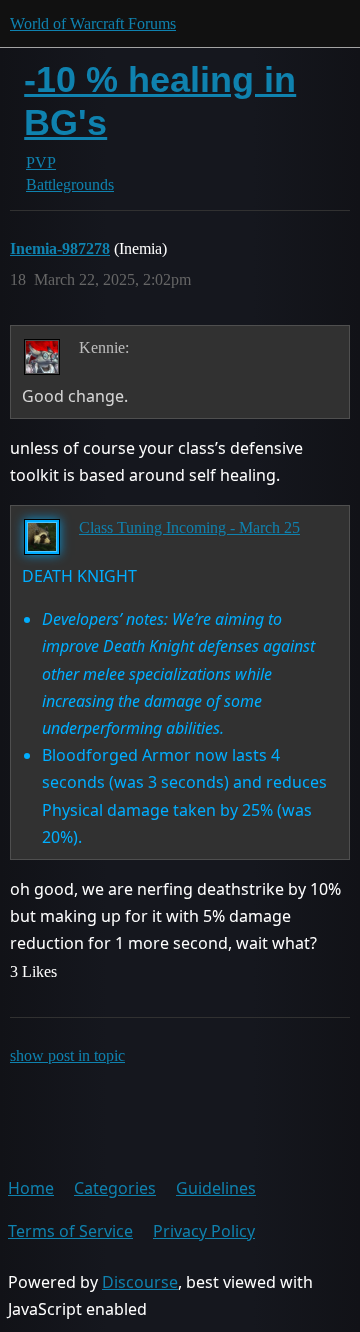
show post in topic (67, 1055)
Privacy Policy (204, 1231)
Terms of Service (70, 1231)
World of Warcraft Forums (93, 23)
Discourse (140, 1282)
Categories (115, 1188)
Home (31, 1188)
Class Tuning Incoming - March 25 (189, 527)
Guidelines (216, 1188)
